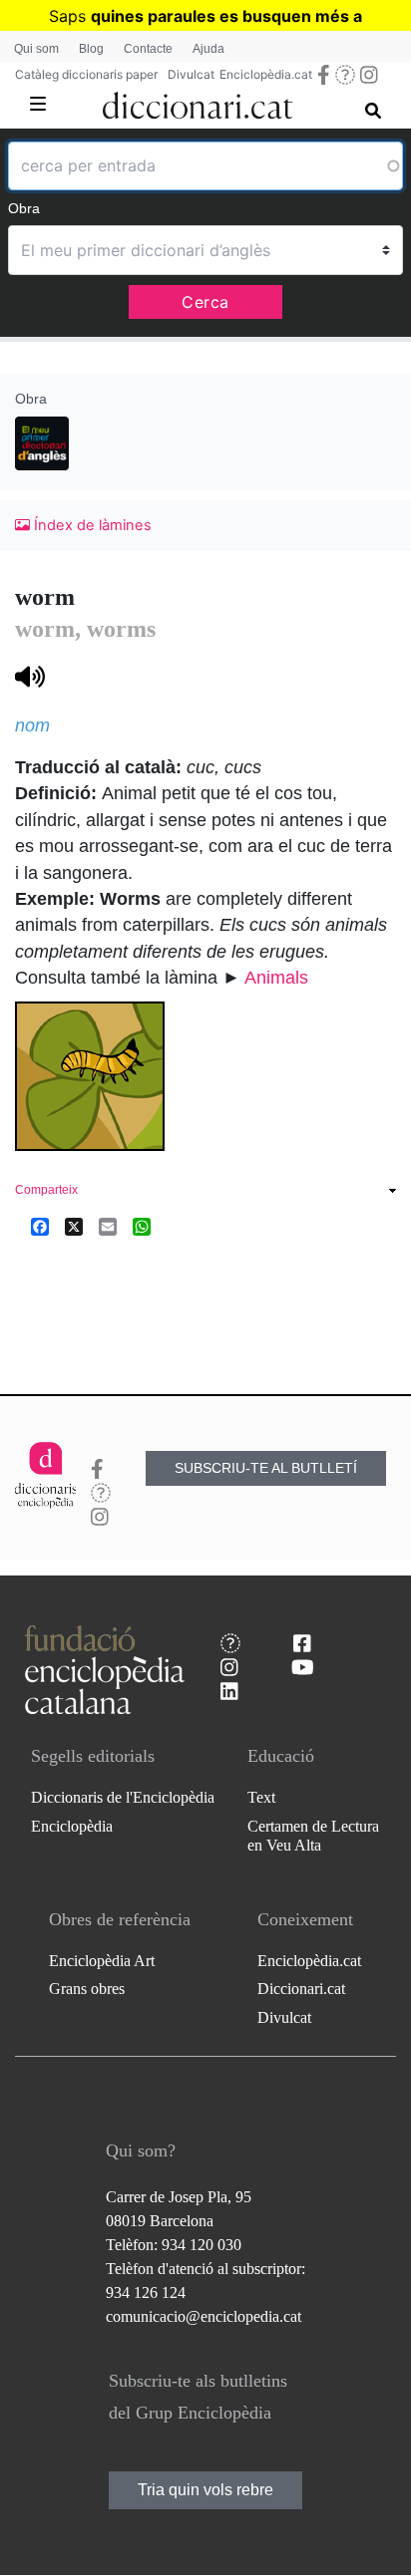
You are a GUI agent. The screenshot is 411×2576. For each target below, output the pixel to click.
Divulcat (191, 74)
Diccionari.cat (301, 1989)
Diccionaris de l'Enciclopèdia (123, 1797)
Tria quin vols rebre (205, 2490)
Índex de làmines (91, 525)
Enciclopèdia (72, 1826)
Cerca (205, 302)
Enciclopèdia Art (102, 1961)
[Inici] (198, 102)
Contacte (148, 49)
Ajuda (208, 49)
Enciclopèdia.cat (266, 74)
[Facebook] (40, 1227)
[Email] (108, 1227)
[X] (74, 1227)
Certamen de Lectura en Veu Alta (313, 1836)
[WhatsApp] (142, 1227)
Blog (91, 49)
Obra (24, 208)
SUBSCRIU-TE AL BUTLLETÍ (266, 1468)
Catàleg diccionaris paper (86, 74)
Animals (276, 978)
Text (261, 1797)
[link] (205, 1192)
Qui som (36, 49)
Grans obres (87, 1989)
